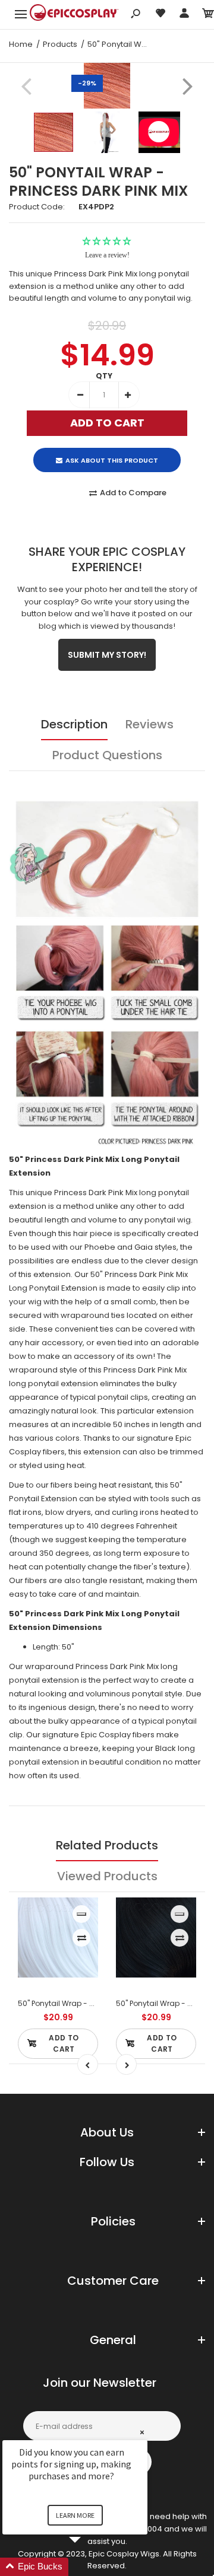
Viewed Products (107, 1876)
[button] (89, 2567)
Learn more (75, 2515)
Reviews (150, 724)
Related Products (107, 1845)
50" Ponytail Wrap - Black (162, 2003)
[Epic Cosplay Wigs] (74, 14)
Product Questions (107, 755)
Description (74, 724)
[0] (208, 15)
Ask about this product (112, 460)
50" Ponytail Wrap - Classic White (78, 2003)
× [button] (142, 2432)
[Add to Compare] (82, 1938)
